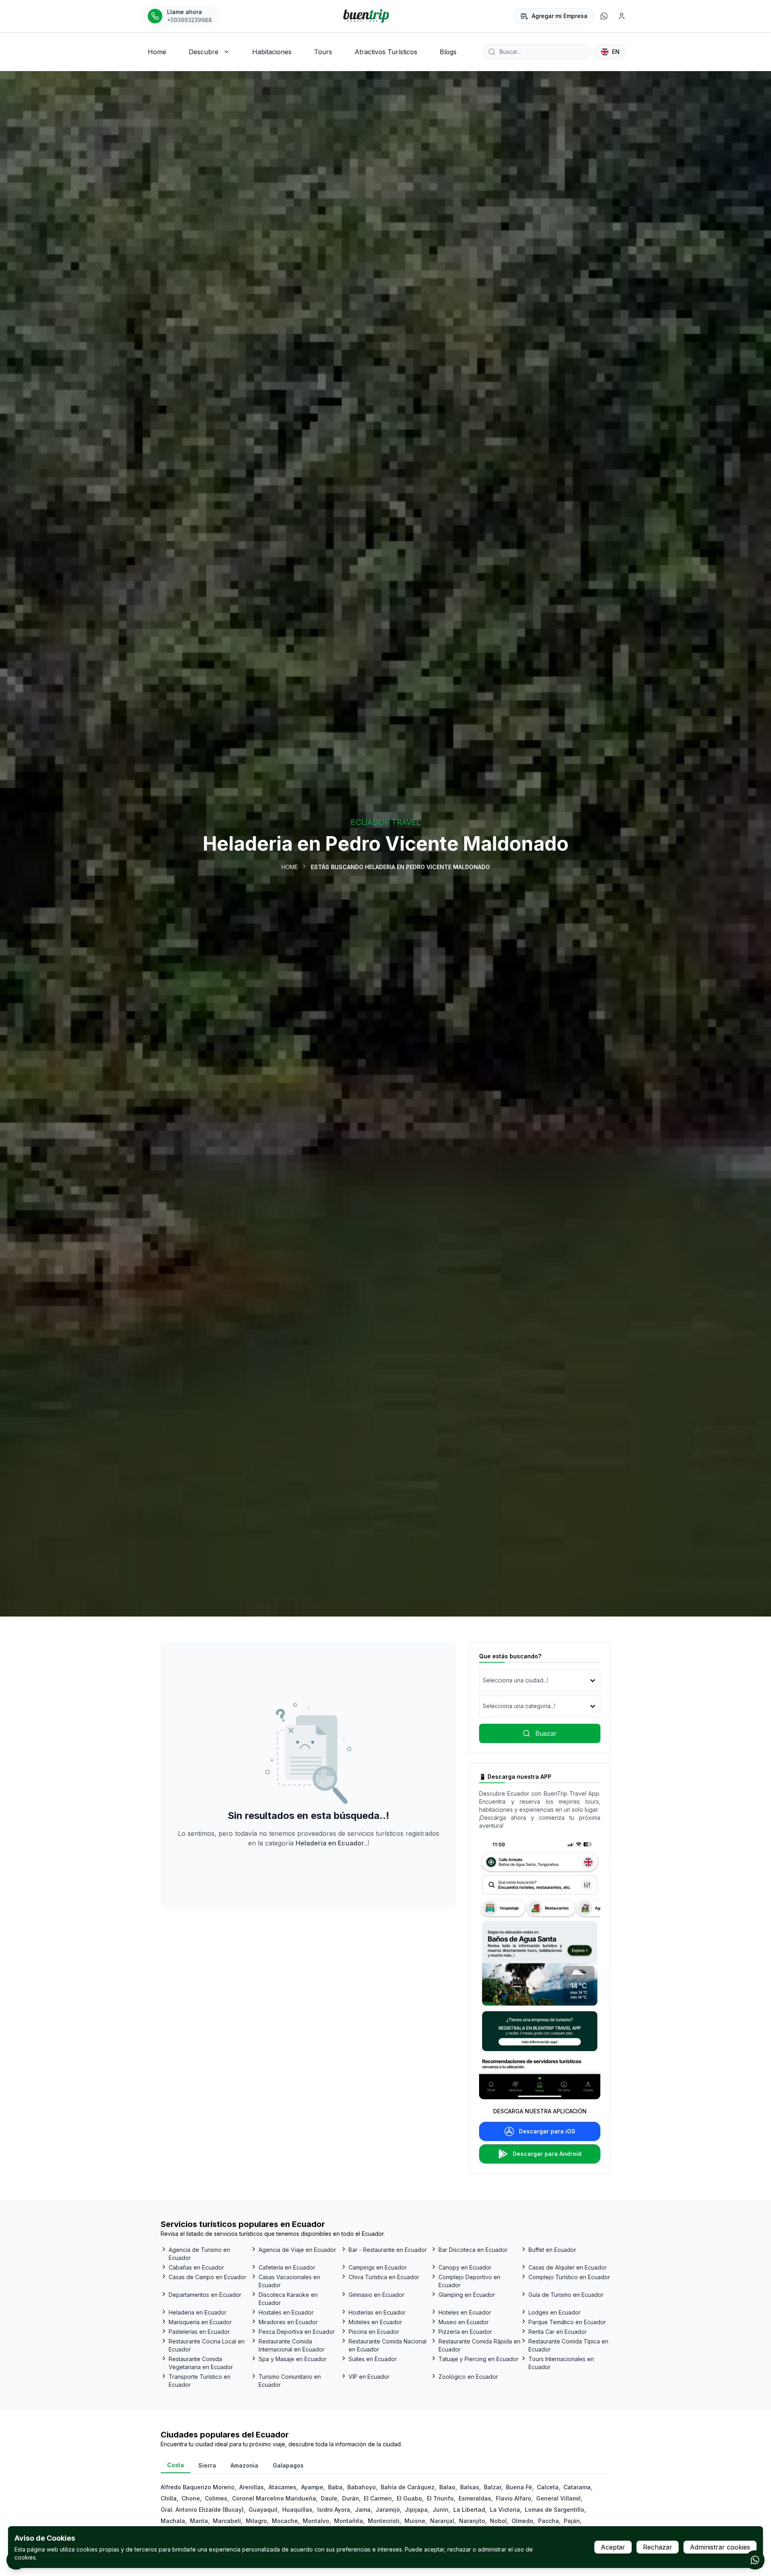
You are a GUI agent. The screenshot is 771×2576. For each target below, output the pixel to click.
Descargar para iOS (547, 2131)
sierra (207, 2465)
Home (290, 867)
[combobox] (483, 1680)
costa (175, 2465)
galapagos (288, 2465)
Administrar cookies (720, 2547)
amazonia (244, 2465)
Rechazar (658, 2547)
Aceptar (613, 2547)
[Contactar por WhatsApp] (755, 2560)
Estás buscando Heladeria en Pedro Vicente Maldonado (400, 867)
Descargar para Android (547, 2154)
